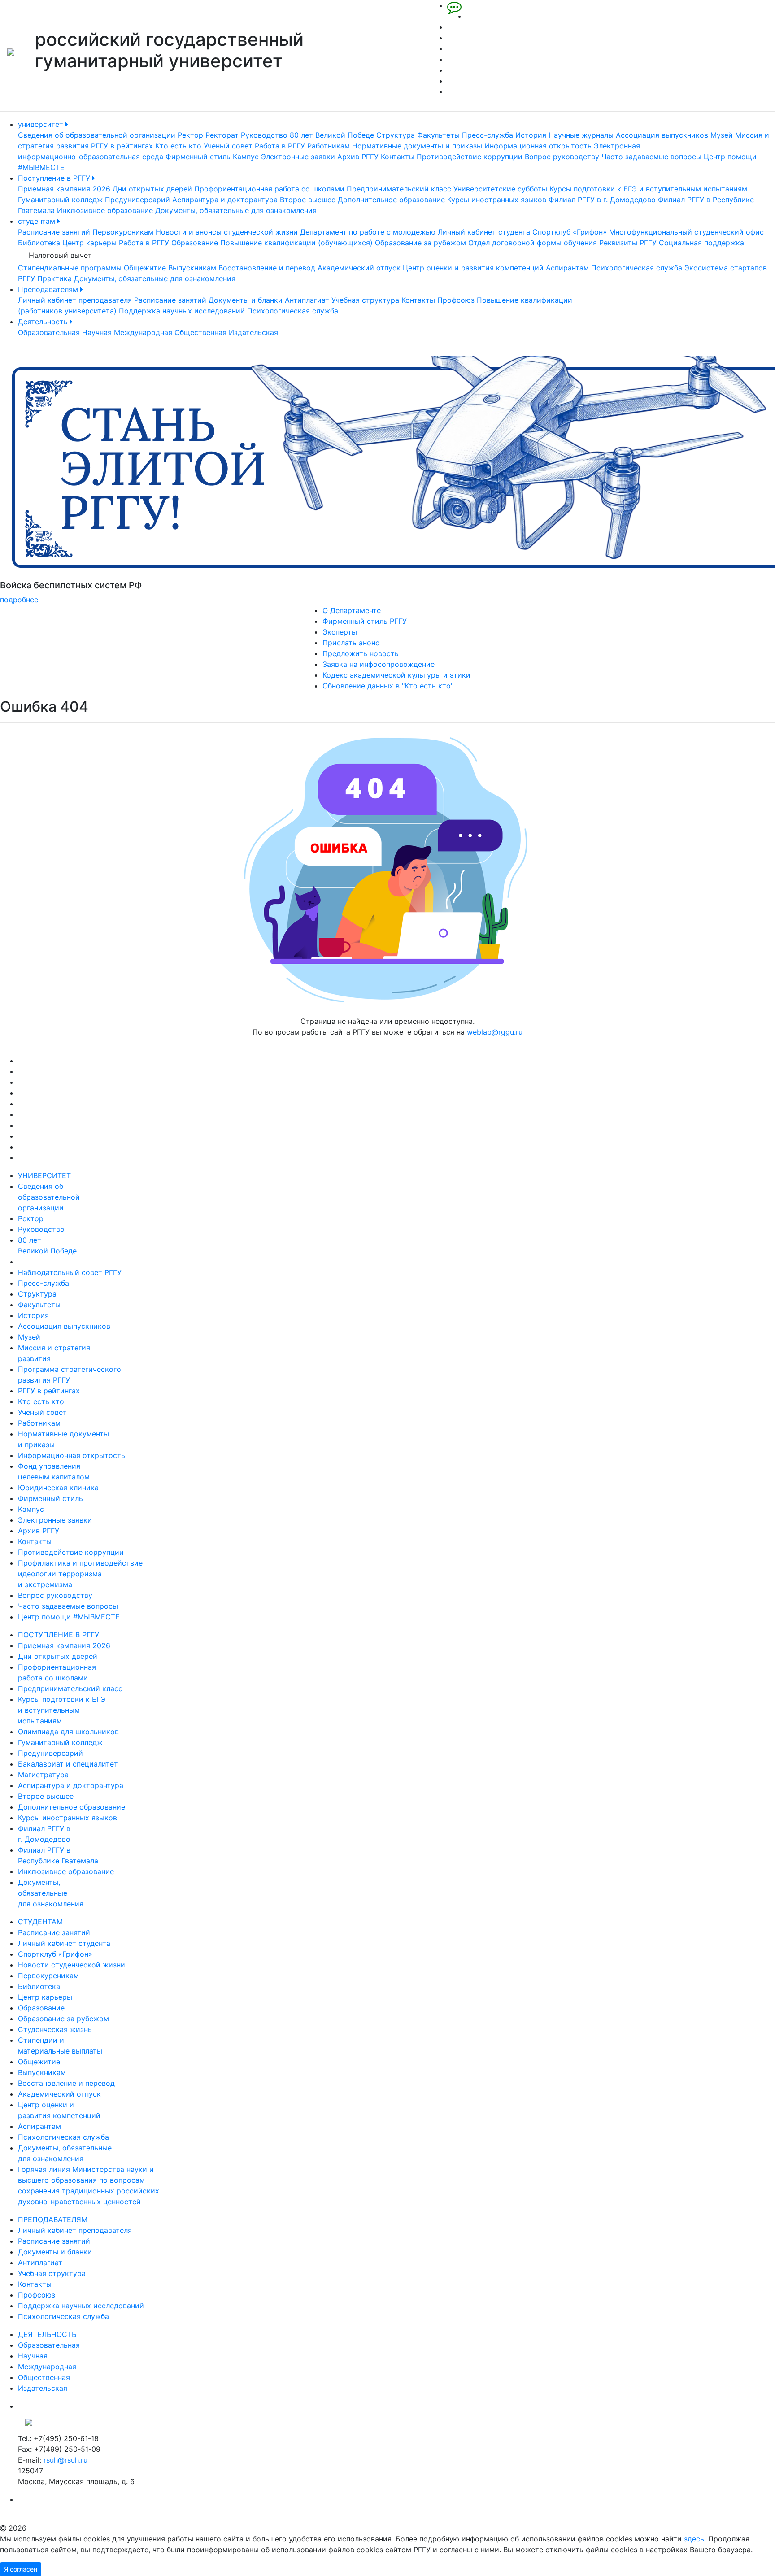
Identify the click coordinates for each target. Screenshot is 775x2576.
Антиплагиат (307, 300)
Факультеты (438, 135)
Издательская (253, 332)
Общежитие (145, 268)
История (531, 135)
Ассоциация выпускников (662, 135)
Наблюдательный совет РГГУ (70, 1272)
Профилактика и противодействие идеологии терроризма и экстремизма (80, 1574)
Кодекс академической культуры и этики (396, 675)
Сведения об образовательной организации (97, 135)
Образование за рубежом (420, 243)
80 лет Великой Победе (332, 135)
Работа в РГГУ (280, 146)
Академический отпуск (359, 268)
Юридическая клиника (58, 1488)
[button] (58, 480)
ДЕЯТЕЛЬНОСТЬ (47, 2334)
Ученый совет (228, 146)
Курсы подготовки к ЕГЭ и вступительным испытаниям (648, 189)
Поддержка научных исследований (182, 311)
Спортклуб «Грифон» (570, 232)
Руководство (264, 135)
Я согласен (21, 2569)
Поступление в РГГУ (55, 178)
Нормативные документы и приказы (417, 146)
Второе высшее (308, 200)
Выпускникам (192, 268)
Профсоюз (456, 300)
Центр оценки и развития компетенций (473, 268)
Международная (143, 332)
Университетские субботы (500, 189)
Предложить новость (361, 653)
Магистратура (43, 1775)
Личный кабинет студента (484, 232)
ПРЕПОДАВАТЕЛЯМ (53, 2219)
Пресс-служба (488, 135)
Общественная (200, 332)
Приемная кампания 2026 (64, 189)
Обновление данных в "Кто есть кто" (388, 686)
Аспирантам (567, 268)
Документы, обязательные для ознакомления (236, 210)
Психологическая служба (637, 268)
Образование (195, 243)
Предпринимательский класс (399, 189)
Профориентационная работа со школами (269, 189)
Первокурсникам (123, 232)
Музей (722, 135)
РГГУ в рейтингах (122, 146)
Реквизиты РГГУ (628, 243)
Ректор (190, 135)
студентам (38, 221)
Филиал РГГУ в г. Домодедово (602, 200)
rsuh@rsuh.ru (65, 2460)
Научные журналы (581, 135)
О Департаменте (352, 610)
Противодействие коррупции (470, 157)
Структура (396, 135)
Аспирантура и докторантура (225, 200)
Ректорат (222, 135)
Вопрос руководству (562, 157)
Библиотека (39, 243)
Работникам (329, 146)
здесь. (695, 2539)
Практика (54, 278)
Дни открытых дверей (152, 189)
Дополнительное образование (391, 200)
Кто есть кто (178, 146)
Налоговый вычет (60, 255)
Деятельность (44, 322)
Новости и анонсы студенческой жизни (227, 232)
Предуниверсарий (137, 200)
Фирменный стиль (198, 157)
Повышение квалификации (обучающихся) (296, 243)
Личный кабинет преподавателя (75, 300)
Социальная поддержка (701, 243)
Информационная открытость (538, 146)
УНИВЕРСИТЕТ (44, 1175)
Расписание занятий (54, 232)
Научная (97, 332)
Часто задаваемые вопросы (651, 157)
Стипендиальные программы (70, 268)
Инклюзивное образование (105, 210)
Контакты (398, 157)
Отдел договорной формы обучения (533, 243)
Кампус (246, 157)
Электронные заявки (298, 157)
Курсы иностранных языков (497, 200)
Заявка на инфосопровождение (379, 664)
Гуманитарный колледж (60, 200)
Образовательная (49, 332)
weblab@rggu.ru (495, 1032)
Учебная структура (365, 300)
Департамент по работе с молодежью (368, 232)
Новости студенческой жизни (72, 1965)
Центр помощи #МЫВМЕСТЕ (69, 1617)
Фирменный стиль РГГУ (365, 621)
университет (42, 124)
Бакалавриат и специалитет (68, 1764)
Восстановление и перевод (267, 268)
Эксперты (340, 632)
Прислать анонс (351, 643)
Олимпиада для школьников (68, 1732)
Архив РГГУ (358, 157)
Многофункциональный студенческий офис (686, 232)
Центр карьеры (89, 243)
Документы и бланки (246, 300)
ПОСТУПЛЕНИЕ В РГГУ (59, 1635)
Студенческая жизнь (55, 2029)
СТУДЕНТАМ (40, 1922)
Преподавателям (49, 289)
